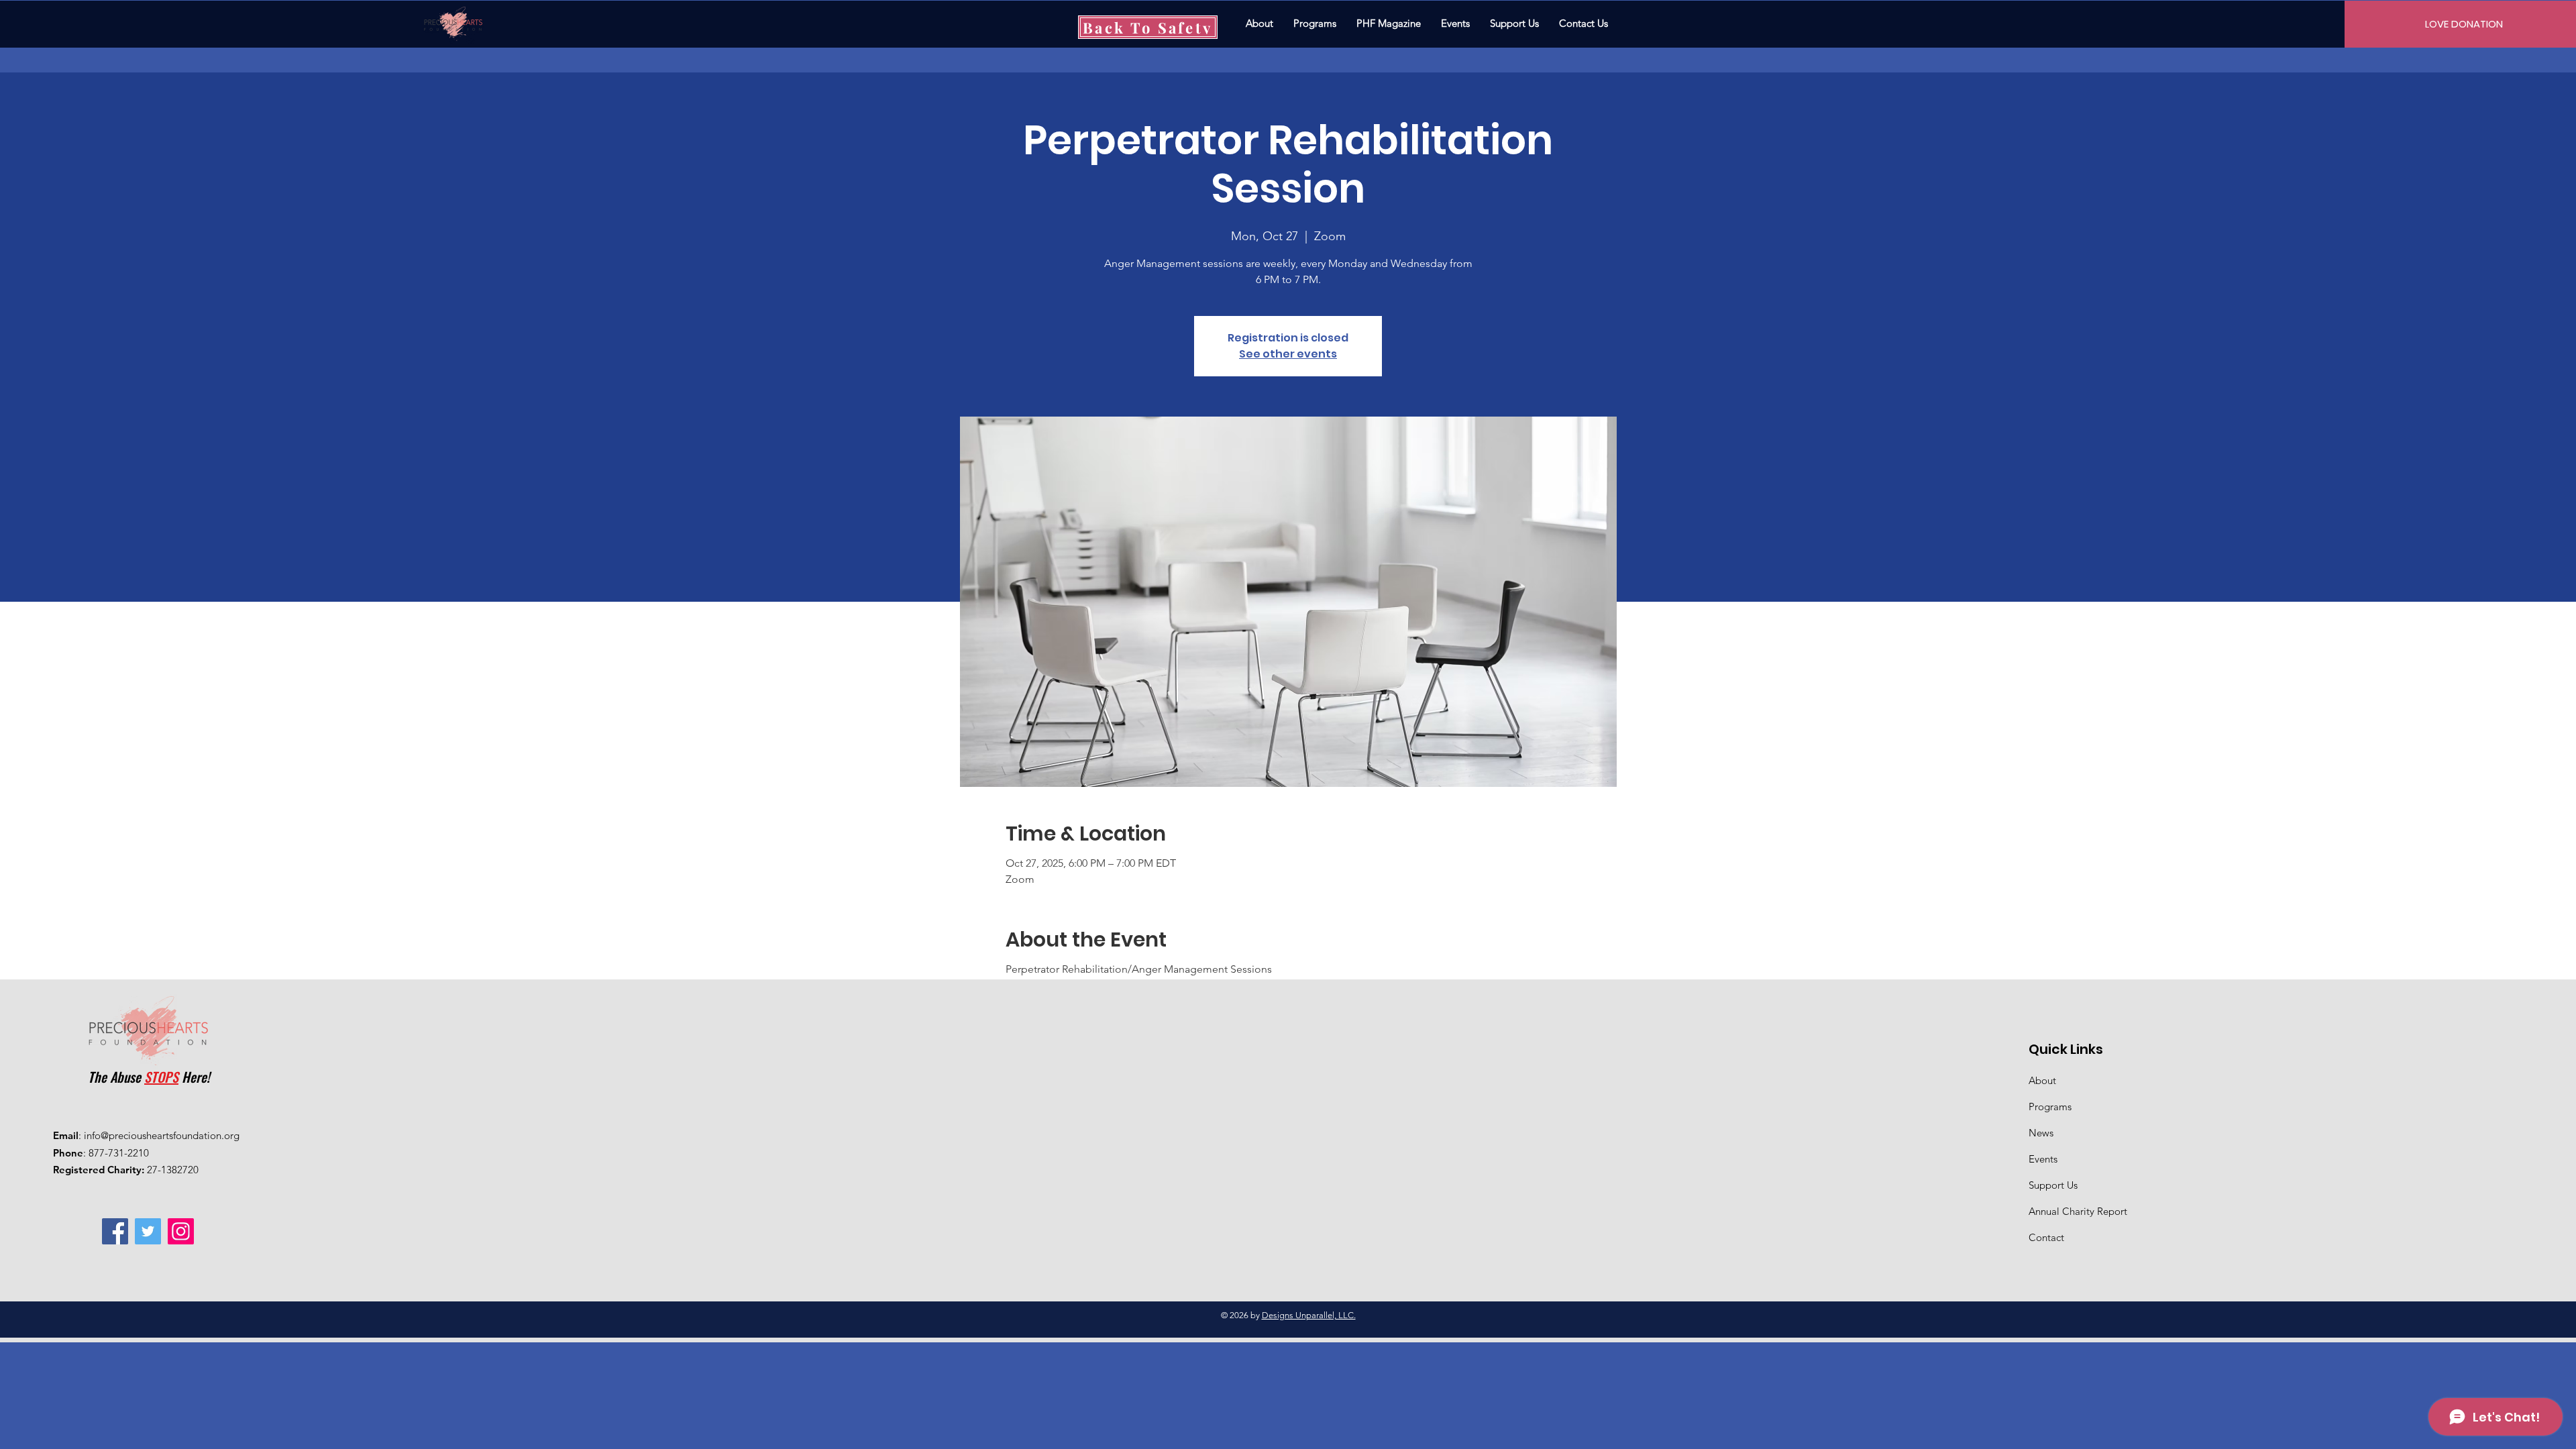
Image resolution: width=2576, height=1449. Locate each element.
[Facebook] (115, 1231)
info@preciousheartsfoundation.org (162, 1135)
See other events (1288, 354)
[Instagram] (181, 1231)
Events (2043, 1159)
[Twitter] (148, 1231)
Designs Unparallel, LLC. (1309, 1315)
